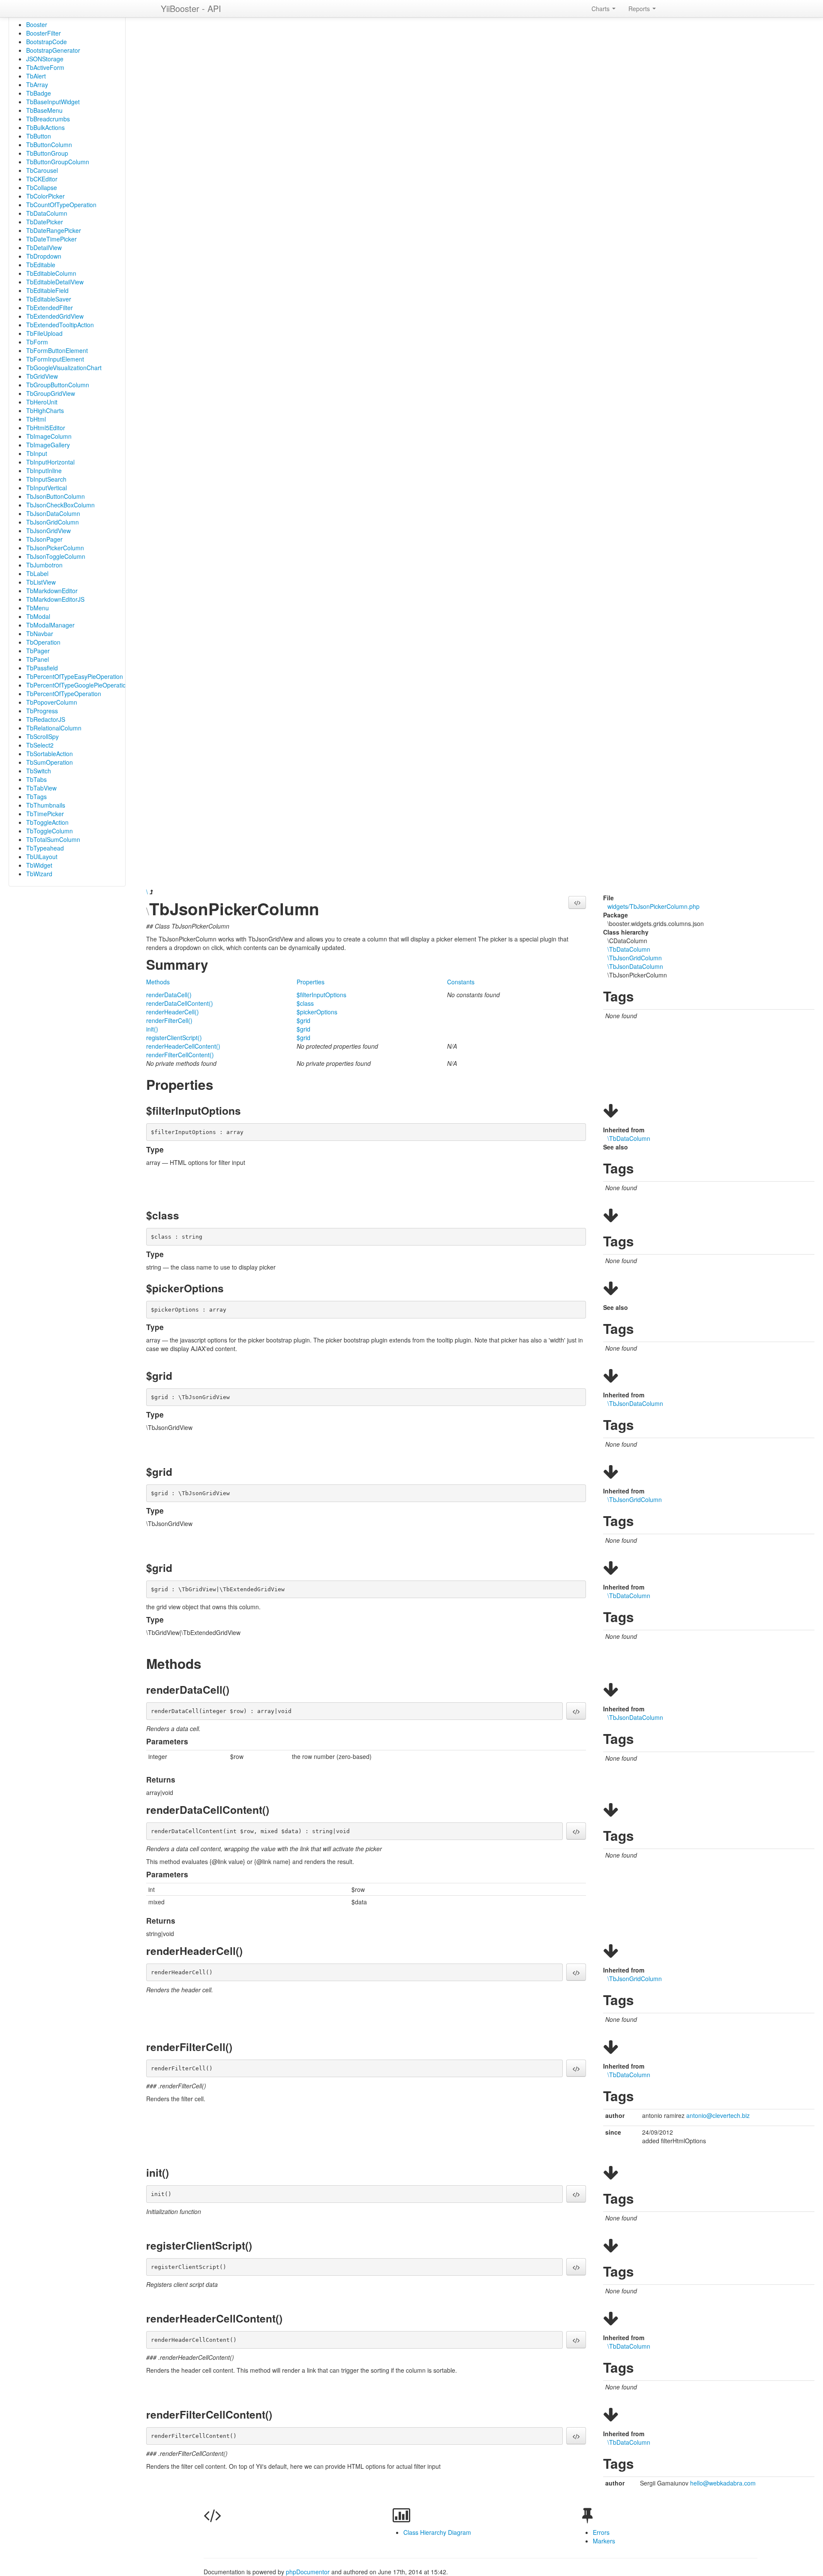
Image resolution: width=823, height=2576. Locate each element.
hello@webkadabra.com (723, 2483)
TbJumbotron (44, 565)
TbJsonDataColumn (53, 513)
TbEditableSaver (49, 299)
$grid (303, 1020)
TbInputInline (44, 471)
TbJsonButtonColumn (56, 496)
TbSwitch (39, 771)
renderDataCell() (169, 995)
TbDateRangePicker (54, 230)
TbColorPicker (45, 196)
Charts (601, 9)
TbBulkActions (45, 127)
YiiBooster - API (191, 8)
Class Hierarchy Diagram (437, 2532)
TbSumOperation (50, 762)
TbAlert (36, 76)
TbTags (36, 796)
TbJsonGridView (48, 531)
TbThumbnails (46, 805)
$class (305, 1003)
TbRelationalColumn (54, 728)
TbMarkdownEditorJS (55, 599)
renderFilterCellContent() (180, 1055)
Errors (601, 2532)
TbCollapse (42, 187)
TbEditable (41, 265)
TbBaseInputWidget (53, 102)
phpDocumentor (309, 2572)
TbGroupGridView (51, 393)
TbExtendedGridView (55, 316)
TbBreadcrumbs (48, 119)
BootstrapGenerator (53, 50)
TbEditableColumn (51, 273)
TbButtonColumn (49, 145)
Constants (461, 982)
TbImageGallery (48, 445)
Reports (640, 9)
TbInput (37, 453)
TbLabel (37, 573)
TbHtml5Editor (46, 428)
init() (152, 1029)
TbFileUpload (44, 333)
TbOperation (43, 642)
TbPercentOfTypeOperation (64, 694)
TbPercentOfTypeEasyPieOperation (75, 676)
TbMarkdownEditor (52, 591)
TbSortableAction (50, 754)
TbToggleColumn (50, 831)
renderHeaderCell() (173, 1012)
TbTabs (36, 779)
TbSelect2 (40, 745)
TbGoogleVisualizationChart (64, 368)
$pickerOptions (317, 1012)
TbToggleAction (47, 822)
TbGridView (42, 376)
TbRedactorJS (46, 719)
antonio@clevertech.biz (718, 2115)
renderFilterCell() (169, 1020)
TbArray (37, 84)
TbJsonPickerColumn (55, 548)
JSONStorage (45, 59)
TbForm (37, 342)
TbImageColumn (49, 436)
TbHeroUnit (42, 402)
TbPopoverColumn (52, 702)
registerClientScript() (174, 1038)
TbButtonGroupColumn (58, 162)
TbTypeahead (45, 848)
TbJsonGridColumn (53, 522)
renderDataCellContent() (180, 1003)
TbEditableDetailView (55, 282)
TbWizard (39, 874)
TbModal (38, 616)
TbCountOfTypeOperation (61, 205)
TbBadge (39, 93)
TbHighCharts (45, 410)
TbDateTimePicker (51, 239)
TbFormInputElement (55, 359)
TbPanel (38, 659)
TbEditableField (47, 290)
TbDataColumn (47, 213)
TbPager (38, 651)
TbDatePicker (45, 222)
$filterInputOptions (321, 995)
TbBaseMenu (44, 110)
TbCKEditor (42, 179)
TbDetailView (44, 247)
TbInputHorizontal (50, 462)
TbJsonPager (44, 539)
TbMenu (38, 608)
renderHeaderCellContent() (183, 1046)
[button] (577, 902)
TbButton (39, 136)
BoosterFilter (44, 33)
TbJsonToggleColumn (56, 556)
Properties (311, 982)
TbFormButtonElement (57, 350)
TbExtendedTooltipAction (60, 325)
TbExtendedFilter (50, 308)
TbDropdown (44, 256)
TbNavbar (40, 633)
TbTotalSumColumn (53, 839)
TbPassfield (42, 668)
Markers (604, 2541)
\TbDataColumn (629, 949)
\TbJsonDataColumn (635, 966)
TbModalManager (50, 625)
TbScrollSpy (42, 736)
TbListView (41, 582)
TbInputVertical (47, 488)
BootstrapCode (47, 42)
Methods (158, 982)
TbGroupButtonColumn (58, 385)
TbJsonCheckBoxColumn (60, 505)
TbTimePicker (45, 814)
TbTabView (41, 788)
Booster (37, 24)
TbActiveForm (45, 67)
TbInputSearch (46, 479)
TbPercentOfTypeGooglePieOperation (78, 685)
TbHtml (36, 419)
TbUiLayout (42, 857)
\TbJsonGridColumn (635, 958)
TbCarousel (42, 170)
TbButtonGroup (47, 153)
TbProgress (42, 711)
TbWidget (39, 865)
